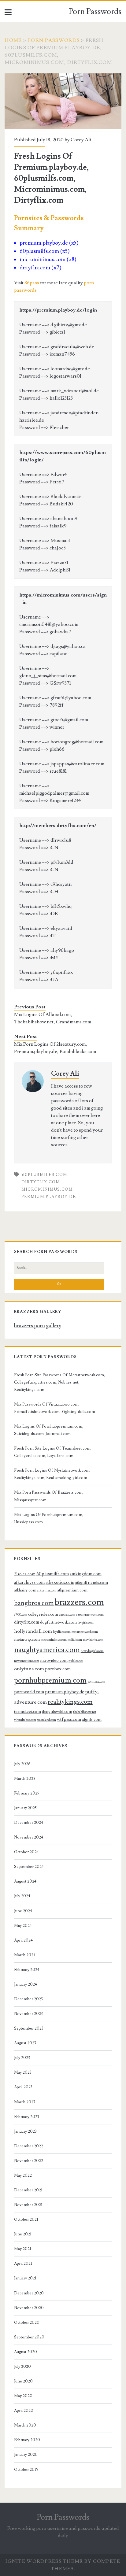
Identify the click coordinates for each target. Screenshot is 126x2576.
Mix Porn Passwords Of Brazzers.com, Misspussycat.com (49, 1496)
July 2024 (22, 1896)
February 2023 (27, 2117)
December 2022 (29, 2146)
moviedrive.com (93, 1640)
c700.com (21, 1615)
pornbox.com (58, 1669)
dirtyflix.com (41, 1182)
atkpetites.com (47, 1591)
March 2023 (25, 2102)
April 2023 (23, 2087)
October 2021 (26, 2219)
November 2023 (28, 2014)
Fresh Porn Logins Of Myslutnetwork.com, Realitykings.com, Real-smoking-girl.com (52, 1474)
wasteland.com (46, 1720)
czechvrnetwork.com (90, 1615)
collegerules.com (43, 1614)
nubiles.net (76, 1661)
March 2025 (25, 1779)
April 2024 (23, 1940)
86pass (32, 283)
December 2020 (29, 2293)
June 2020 (23, 2381)
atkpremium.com (72, 1590)
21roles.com (25, 1574)
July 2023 (22, 2058)
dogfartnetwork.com (58, 1622)
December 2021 (28, 2190)
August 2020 (26, 2352)
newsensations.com (27, 1661)
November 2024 (29, 1837)
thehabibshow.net (85, 1712)
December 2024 (29, 1823)
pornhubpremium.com (50, 1680)
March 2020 (25, 2425)
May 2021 (23, 2249)
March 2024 (25, 1955)
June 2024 (23, 1911)
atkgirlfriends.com (92, 1583)
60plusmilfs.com (45, 1175)
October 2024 (26, 1852)
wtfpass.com (69, 1719)
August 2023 (25, 2043)
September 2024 (29, 1867)
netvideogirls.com (92, 1651)
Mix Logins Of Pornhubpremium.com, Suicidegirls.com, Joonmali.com (49, 1430)
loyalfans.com (62, 1632)
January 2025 (25, 1808)
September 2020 (29, 2337)
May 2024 (23, 1926)
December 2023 (28, 1999)
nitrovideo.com (54, 1661)
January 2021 (25, 2278)
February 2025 (27, 1793)
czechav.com (67, 1615)
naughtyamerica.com (47, 1650)
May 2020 (23, 2396)
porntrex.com (96, 1682)
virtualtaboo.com (25, 1720)
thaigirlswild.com (57, 1712)
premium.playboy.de (49, 1197)
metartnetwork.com (85, 1632)
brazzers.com (79, 1602)
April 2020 (24, 2411)
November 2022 (29, 2161)
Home (13, 40)
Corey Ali (81, 140)
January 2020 (26, 2455)
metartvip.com (27, 1639)
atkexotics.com (60, 1582)
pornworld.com (29, 1692)
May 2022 (23, 2175)
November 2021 (28, 2205)
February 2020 (27, 2440)
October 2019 (26, 2470)
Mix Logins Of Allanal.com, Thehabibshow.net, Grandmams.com (53, 1018)
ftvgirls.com (86, 1623)
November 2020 (29, 2308)
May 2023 (23, 2072)
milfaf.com (75, 1640)
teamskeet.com (28, 1712)
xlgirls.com (92, 1720)
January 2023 (25, 2131)
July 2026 (22, 1764)
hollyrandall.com (33, 1631)
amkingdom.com (86, 1574)
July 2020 (22, 2367)
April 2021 (23, 2264)
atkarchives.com (29, 1582)
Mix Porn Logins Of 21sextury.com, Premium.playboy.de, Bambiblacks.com (55, 1048)
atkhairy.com (25, 1590)
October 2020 (27, 2323)
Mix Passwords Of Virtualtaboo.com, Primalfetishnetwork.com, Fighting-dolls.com (55, 1408)
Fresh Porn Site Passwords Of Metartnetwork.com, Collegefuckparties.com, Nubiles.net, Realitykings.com (59, 1382)
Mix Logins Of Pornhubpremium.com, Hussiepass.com (49, 1518)
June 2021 (23, 2234)
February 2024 (27, 1970)
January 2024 (26, 1984)
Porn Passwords (95, 12)
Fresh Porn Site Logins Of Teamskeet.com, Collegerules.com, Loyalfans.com (53, 1452)
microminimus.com (47, 1189)
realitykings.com (70, 1702)
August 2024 (25, 1881)
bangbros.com (34, 1603)
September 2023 (29, 2028)
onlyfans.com (29, 1669)
